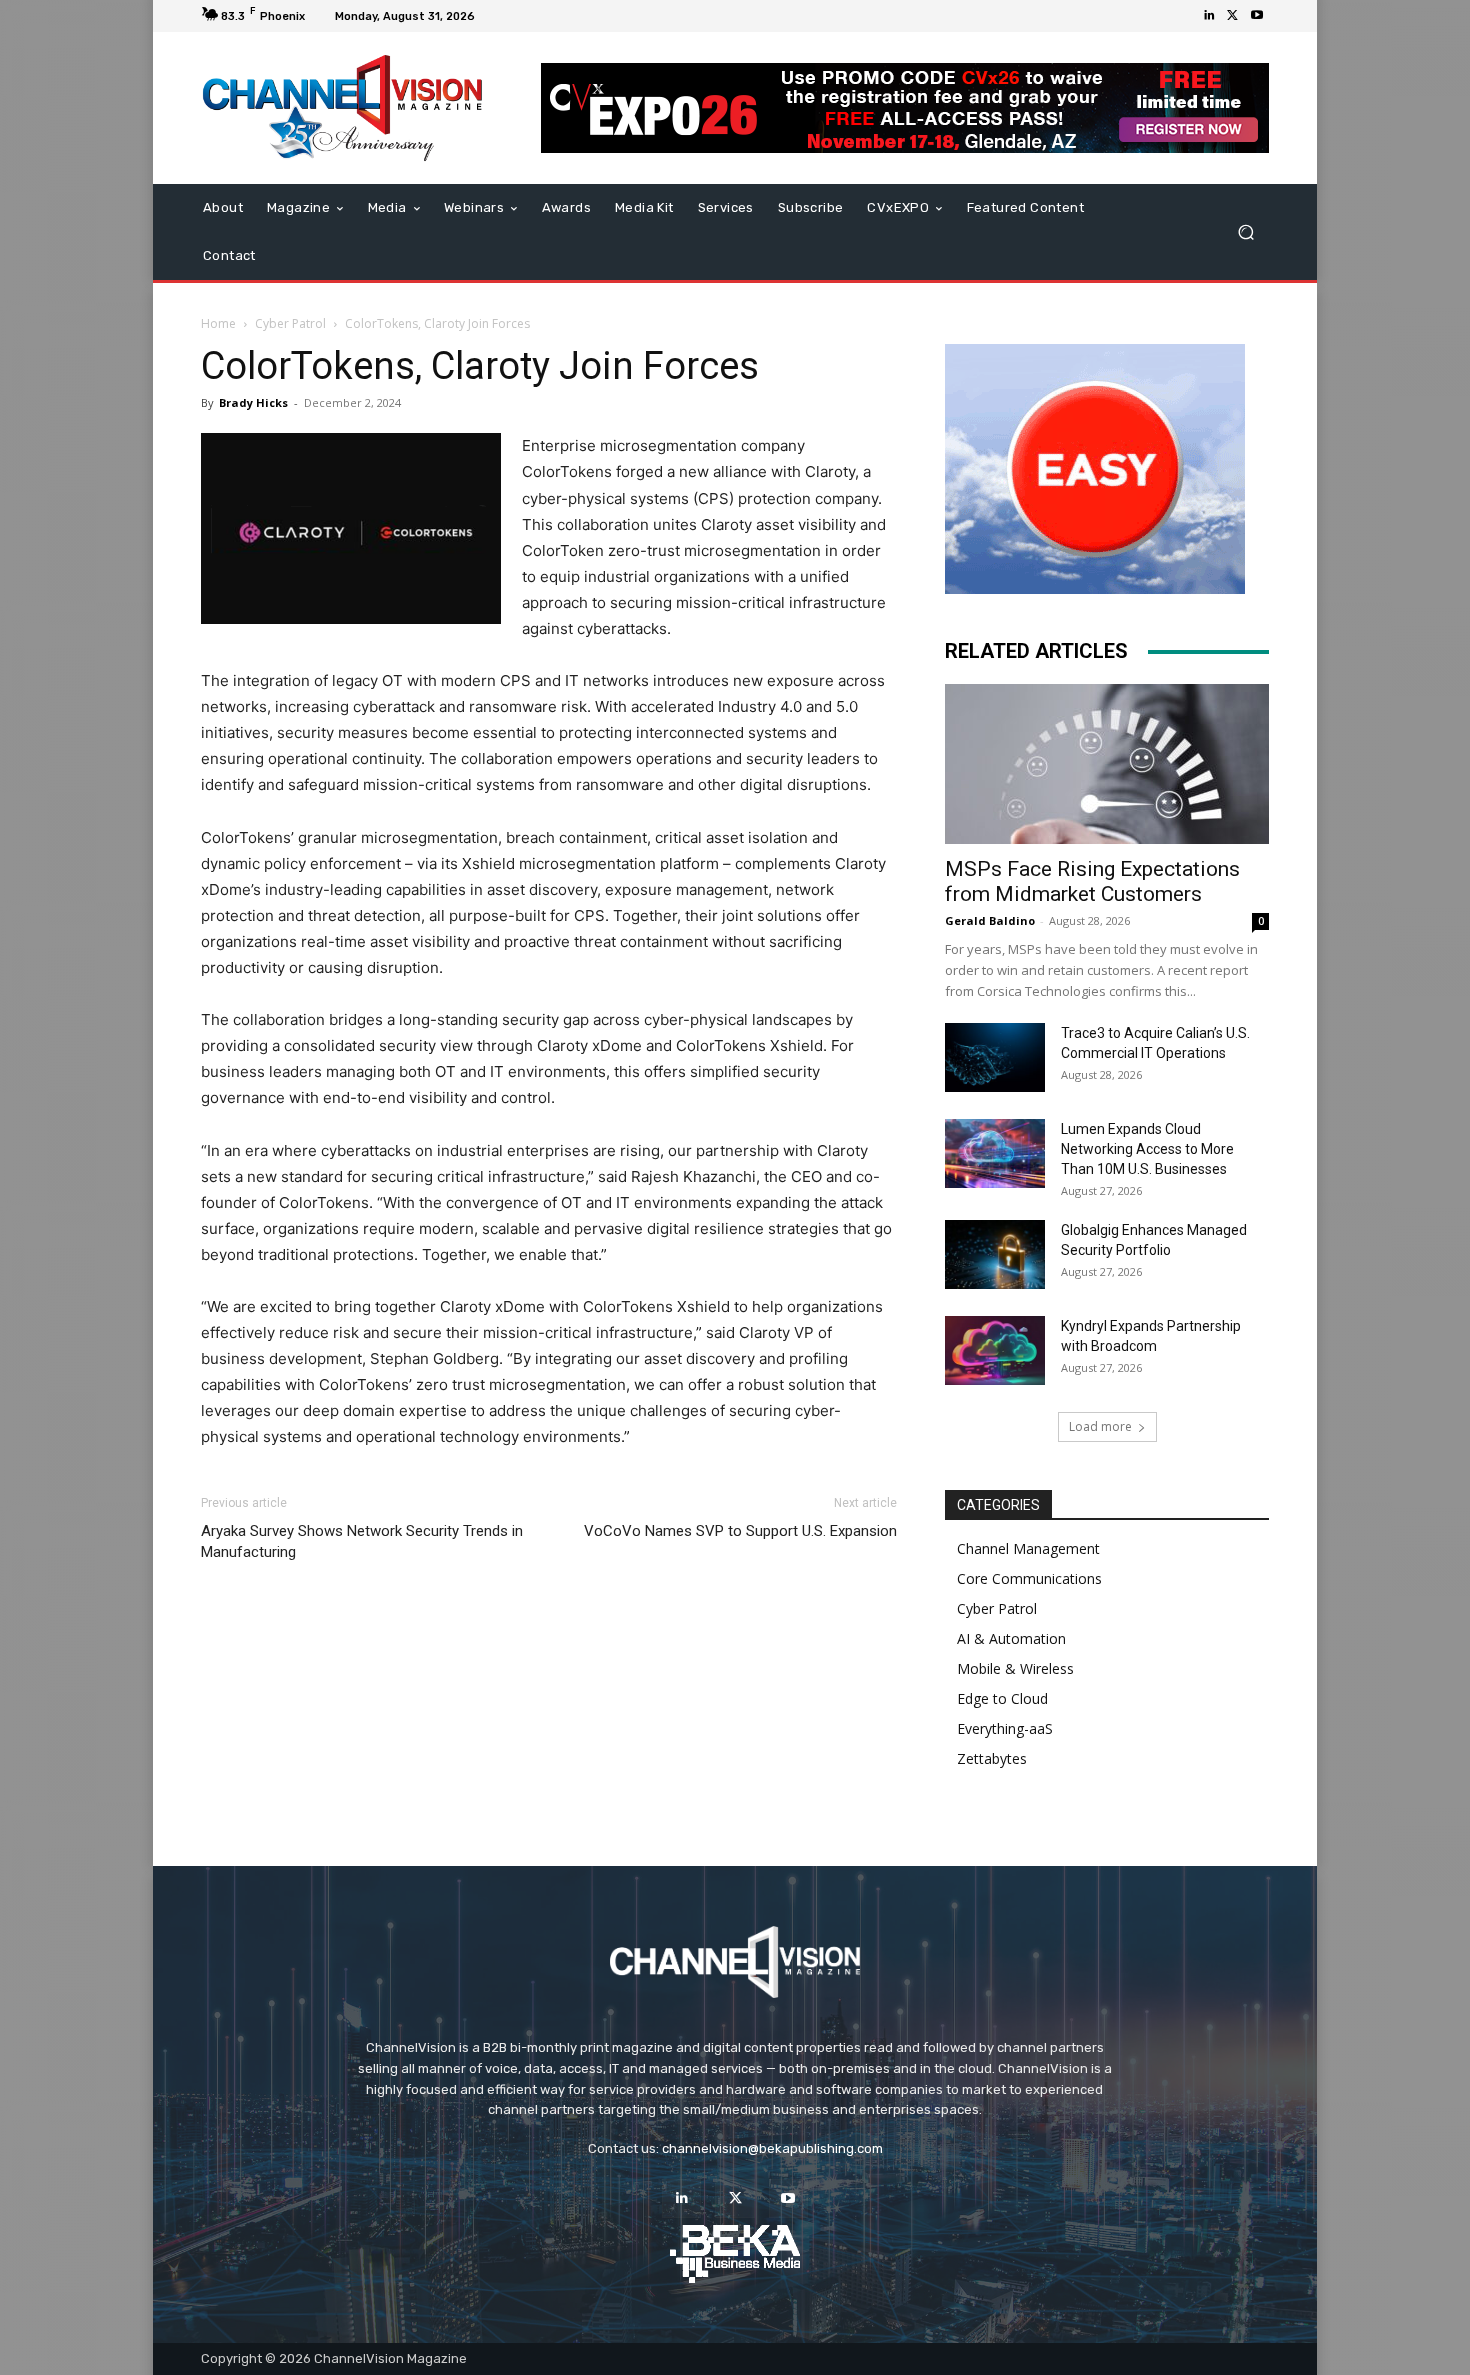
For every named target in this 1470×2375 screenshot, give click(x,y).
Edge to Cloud (1002, 1698)
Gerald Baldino (990, 920)
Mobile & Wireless (1015, 1668)
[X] (1233, 16)
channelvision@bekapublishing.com (772, 2148)
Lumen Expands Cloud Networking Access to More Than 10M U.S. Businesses (1147, 1149)
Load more (1100, 1426)
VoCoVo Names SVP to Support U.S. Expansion (740, 1531)
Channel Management (1028, 1548)
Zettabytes (992, 1758)
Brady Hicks (253, 402)
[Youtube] (1257, 16)
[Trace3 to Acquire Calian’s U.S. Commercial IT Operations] (995, 1057)
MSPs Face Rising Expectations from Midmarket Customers (1092, 881)
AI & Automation (1011, 1638)
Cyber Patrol (290, 323)
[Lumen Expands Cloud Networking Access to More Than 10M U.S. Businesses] (995, 1153)
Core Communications (1029, 1578)
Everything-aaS (1005, 1728)
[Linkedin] (1209, 16)
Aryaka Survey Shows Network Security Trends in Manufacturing (362, 1541)
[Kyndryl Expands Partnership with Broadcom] (995, 1350)
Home (218, 323)
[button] (1245, 232)
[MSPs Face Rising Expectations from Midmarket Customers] (1107, 764)
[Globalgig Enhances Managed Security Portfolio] (995, 1254)
